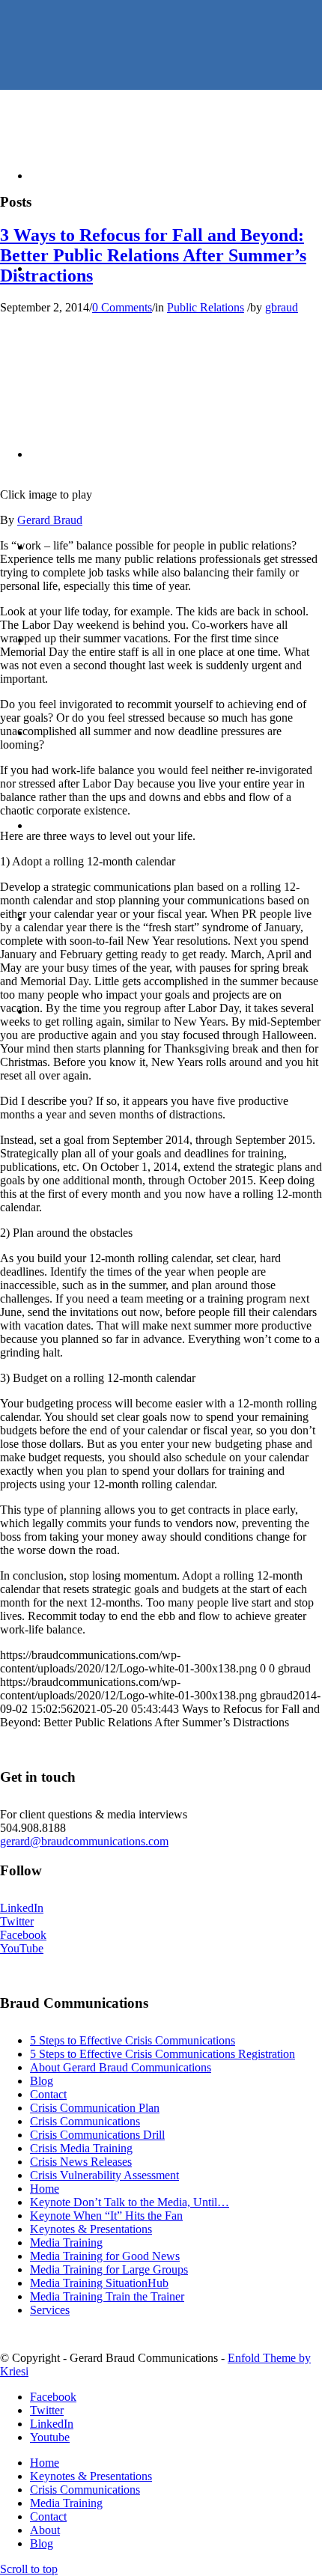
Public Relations (206, 307)
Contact (48, 2094)
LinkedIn (22, 1908)
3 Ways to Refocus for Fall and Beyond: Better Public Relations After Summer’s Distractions (153, 255)
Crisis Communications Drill (97, 2135)
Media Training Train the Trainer (107, 2296)
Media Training (66, 2242)
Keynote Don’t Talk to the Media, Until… (130, 2202)
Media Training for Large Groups (109, 2269)
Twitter (17, 1921)
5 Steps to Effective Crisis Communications (133, 2040)
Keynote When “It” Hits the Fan (106, 2216)
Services (50, 2310)
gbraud (282, 307)
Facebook (23, 1935)
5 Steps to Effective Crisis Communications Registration (162, 2054)
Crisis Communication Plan (95, 2108)
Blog (42, 2081)
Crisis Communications (85, 2121)
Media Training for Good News (105, 2256)
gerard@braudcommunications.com (84, 1841)
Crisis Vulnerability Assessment (104, 2175)
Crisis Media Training (81, 2148)
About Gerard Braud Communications (121, 2067)
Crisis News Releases (81, 2162)
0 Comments (122, 307)
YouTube (22, 1948)
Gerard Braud (50, 520)
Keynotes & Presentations (91, 2229)
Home (45, 2189)
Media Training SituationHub (99, 2283)
